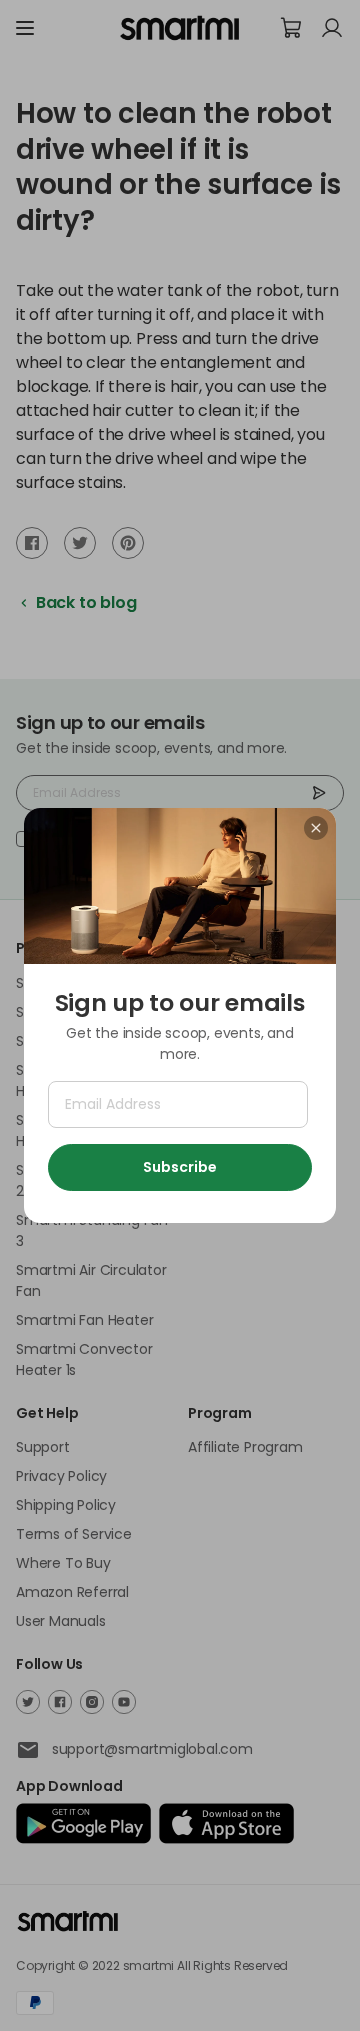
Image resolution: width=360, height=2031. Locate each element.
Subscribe (180, 1167)
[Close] (316, 828)
